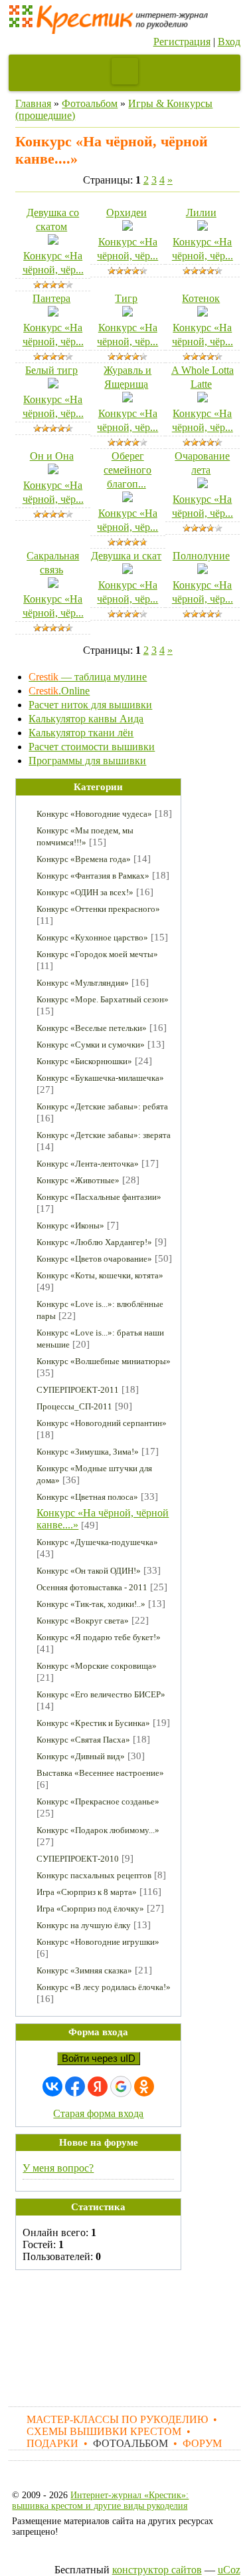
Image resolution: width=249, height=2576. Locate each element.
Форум (202, 2443)
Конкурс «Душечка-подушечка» (97, 1542)
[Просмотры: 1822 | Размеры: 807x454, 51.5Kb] (53, 385)
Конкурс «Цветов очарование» (94, 1259)
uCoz (229, 2570)
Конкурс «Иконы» (70, 1225)
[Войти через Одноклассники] (144, 2086)
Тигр (126, 298)
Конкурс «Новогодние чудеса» (94, 814)
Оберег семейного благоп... (127, 470)
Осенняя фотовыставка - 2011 (92, 1587)
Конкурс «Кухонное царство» (92, 937)
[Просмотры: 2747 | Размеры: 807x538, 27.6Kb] (203, 570)
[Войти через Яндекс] (98, 2086)
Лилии (201, 213)
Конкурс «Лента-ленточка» (88, 1164)
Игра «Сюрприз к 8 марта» (87, 1892)
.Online (59, 691)
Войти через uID (99, 2059)
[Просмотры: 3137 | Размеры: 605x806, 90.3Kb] (127, 499)
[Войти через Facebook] (75, 2086)
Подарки (52, 2443)
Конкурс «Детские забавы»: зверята (104, 1135)
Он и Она (52, 456)
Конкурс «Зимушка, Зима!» (88, 1452)
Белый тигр (51, 370)
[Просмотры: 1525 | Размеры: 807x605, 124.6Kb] (203, 227)
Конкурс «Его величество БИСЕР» (101, 1694)
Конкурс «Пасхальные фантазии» (99, 1197)
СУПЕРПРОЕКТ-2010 (78, 1859)
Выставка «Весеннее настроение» (100, 1773)
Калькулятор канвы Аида (86, 719)
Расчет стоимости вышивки (92, 747)
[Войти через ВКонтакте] (52, 2086)
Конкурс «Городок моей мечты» (97, 954)
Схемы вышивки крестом (104, 2431)
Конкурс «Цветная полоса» (87, 1497)
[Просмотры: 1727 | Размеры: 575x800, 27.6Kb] (127, 570)
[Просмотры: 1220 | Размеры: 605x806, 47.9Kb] (127, 399)
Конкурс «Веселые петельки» (92, 1028)
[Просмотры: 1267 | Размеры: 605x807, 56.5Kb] (203, 313)
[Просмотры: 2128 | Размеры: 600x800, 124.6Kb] (127, 227)
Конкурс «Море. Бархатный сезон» (103, 999)
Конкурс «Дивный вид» (81, 1756)
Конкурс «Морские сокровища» (97, 1666)
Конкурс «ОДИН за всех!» (85, 892)
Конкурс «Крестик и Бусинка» (93, 1723)
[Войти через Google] (121, 2086)
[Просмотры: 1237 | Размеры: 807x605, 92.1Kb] (53, 471)
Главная (33, 103)
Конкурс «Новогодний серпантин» (102, 1423)
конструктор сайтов (157, 2570)
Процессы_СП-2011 (74, 1406)
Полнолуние (201, 556)
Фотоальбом (90, 103)
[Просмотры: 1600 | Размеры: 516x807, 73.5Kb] (53, 241)
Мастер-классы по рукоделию (117, 2419)
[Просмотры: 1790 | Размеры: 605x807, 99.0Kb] (53, 584)
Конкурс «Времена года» (84, 859)
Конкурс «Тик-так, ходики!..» (91, 1604)
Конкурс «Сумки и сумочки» (91, 1045)
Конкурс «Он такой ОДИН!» (89, 1571)
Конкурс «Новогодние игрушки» (98, 1942)
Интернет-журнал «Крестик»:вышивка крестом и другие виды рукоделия (100, 2501)
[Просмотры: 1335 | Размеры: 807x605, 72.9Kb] (127, 313)
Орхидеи (126, 213)
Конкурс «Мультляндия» (83, 983)
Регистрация (182, 42)
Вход (229, 42)
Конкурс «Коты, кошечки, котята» (100, 1275)
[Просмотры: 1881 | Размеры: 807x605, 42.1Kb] (203, 399)
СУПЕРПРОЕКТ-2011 (78, 1390)
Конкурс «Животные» (78, 1180)
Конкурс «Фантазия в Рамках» (93, 876)
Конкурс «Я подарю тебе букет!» (99, 1637)
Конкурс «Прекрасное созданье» (98, 1801)
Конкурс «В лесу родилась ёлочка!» (104, 1987)
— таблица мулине (88, 677)
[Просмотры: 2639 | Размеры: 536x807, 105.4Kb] (53, 313)
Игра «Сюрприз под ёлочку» (90, 1909)
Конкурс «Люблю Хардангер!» (94, 1242)
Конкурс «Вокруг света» (83, 1621)
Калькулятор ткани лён (81, 733)
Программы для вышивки (87, 761)
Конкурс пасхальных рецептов (94, 1875)
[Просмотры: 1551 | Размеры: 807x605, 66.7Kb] (203, 485)
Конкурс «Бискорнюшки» (84, 1061)
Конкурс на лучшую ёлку (84, 1925)
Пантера (51, 298)
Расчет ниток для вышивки (90, 705)
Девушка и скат (126, 556)
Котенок (201, 298)
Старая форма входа (98, 2113)
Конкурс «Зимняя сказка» (84, 1970)
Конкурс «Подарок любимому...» (98, 1830)
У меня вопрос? (58, 2168)
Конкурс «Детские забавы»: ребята (102, 1106)
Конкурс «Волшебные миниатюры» (104, 1361)
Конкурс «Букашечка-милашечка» (100, 1078)
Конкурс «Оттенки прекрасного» (98, 909)
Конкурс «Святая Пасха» (83, 1740)
